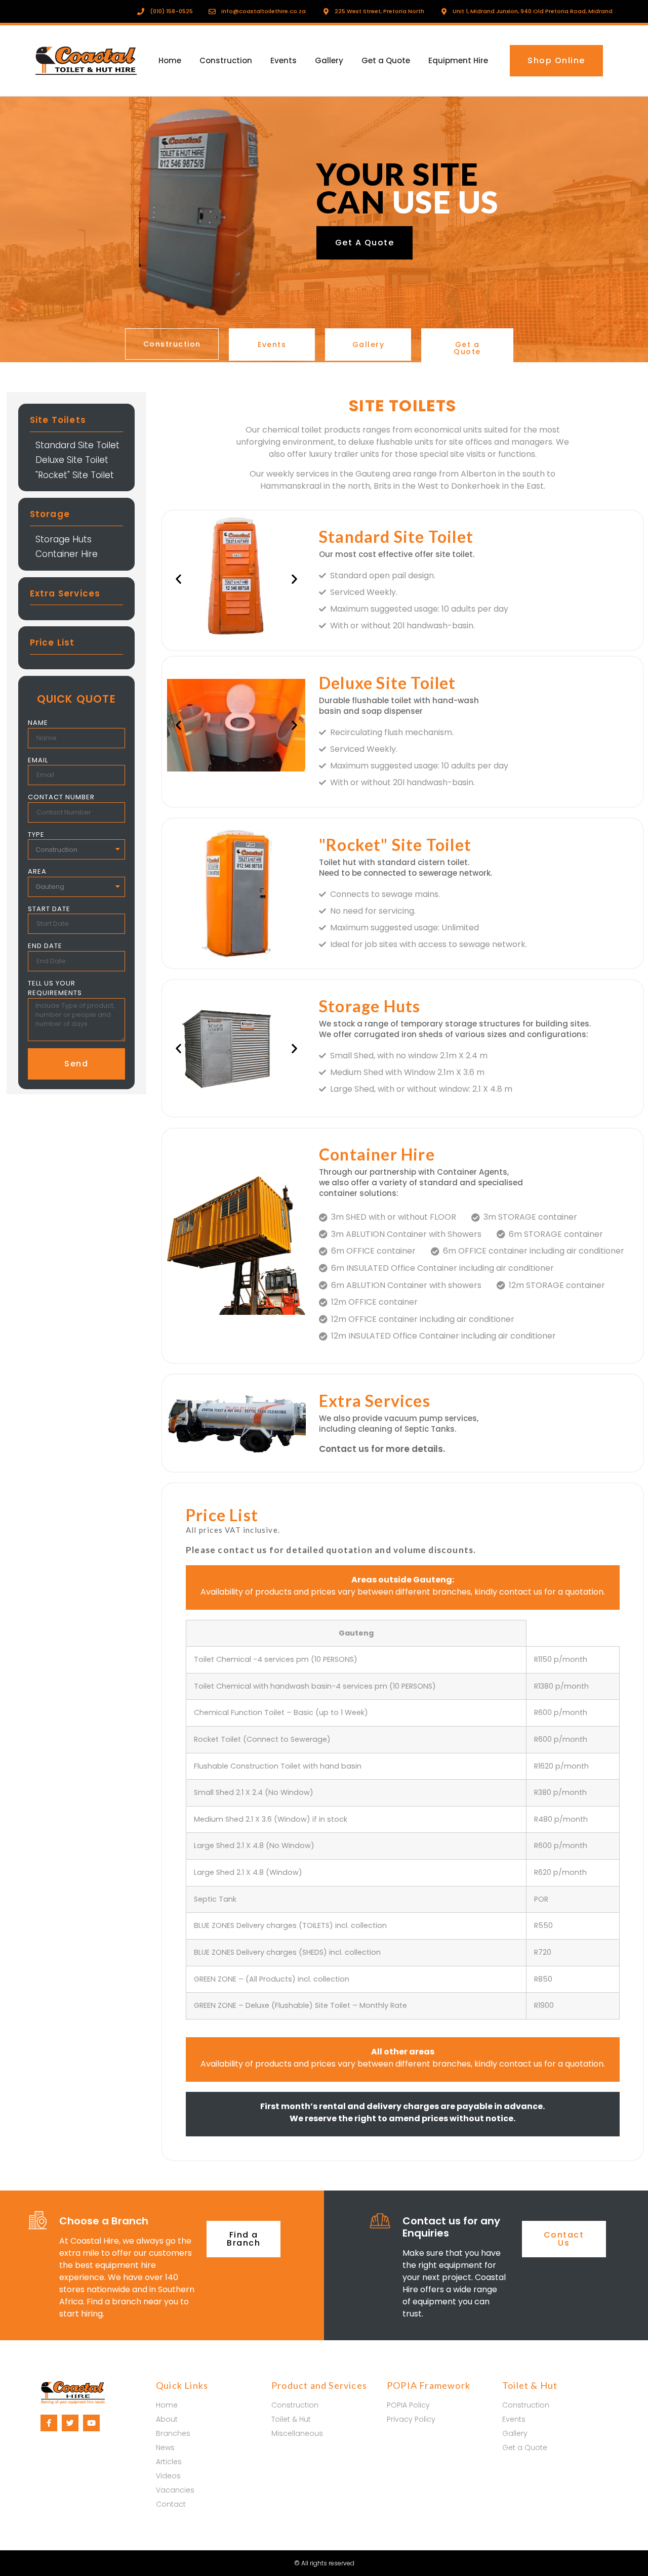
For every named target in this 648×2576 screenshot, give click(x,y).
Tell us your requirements (55, 988)
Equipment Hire (458, 60)
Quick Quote (76, 699)
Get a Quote (386, 60)
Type (36, 834)
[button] (556, 61)
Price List (52, 642)
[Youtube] (91, 2423)
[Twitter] (70, 2423)
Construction (226, 60)
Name (38, 723)
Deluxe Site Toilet (72, 460)
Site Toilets (58, 420)
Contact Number (61, 797)
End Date (45, 946)
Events (283, 60)
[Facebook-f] (49, 2423)
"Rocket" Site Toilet (75, 475)
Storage (50, 514)
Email (38, 760)
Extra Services (65, 593)
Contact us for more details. (382, 1449)
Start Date (49, 909)
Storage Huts (64, 539)
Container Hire (67, 554)
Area (37, 871)
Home (170, 60)
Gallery (329, 60)
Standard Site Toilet (77, 445)
